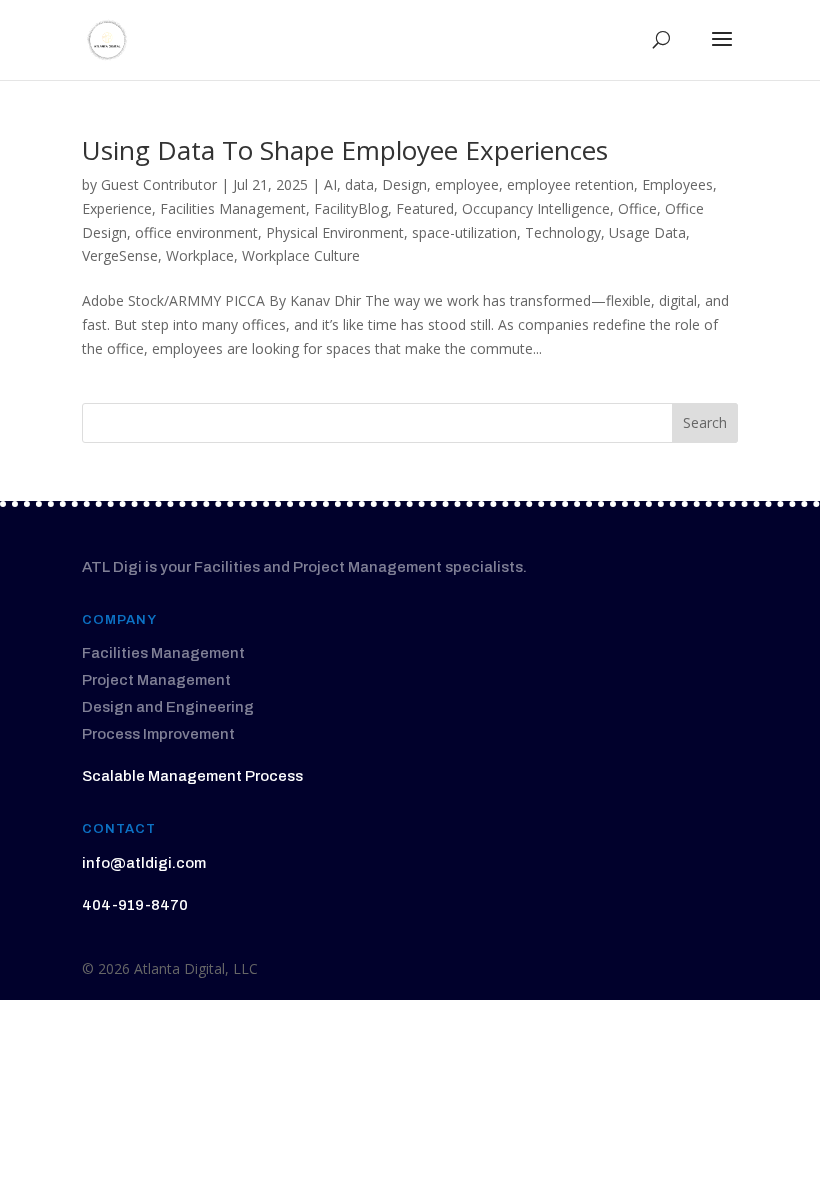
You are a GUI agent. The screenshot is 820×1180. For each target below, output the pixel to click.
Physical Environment (335, 232)
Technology (563, 232)
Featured (425, 208)
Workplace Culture (301, 255)
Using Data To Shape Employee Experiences (345, 150)
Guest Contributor (159, 184)
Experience (117, 208)
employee (467, 184)
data (359, 184)
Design (404, 184)
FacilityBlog (351, 208)
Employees (677, 184)
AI (330, 184)
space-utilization (464, 232)
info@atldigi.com (144, 863)
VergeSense (120, 255)
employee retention (570, 184)
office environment (196, 232)
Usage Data (647, 232)
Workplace (200, 255)
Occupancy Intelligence (536, 208)
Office (637, 208)
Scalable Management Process (192, 776)
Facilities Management (233, 208)
